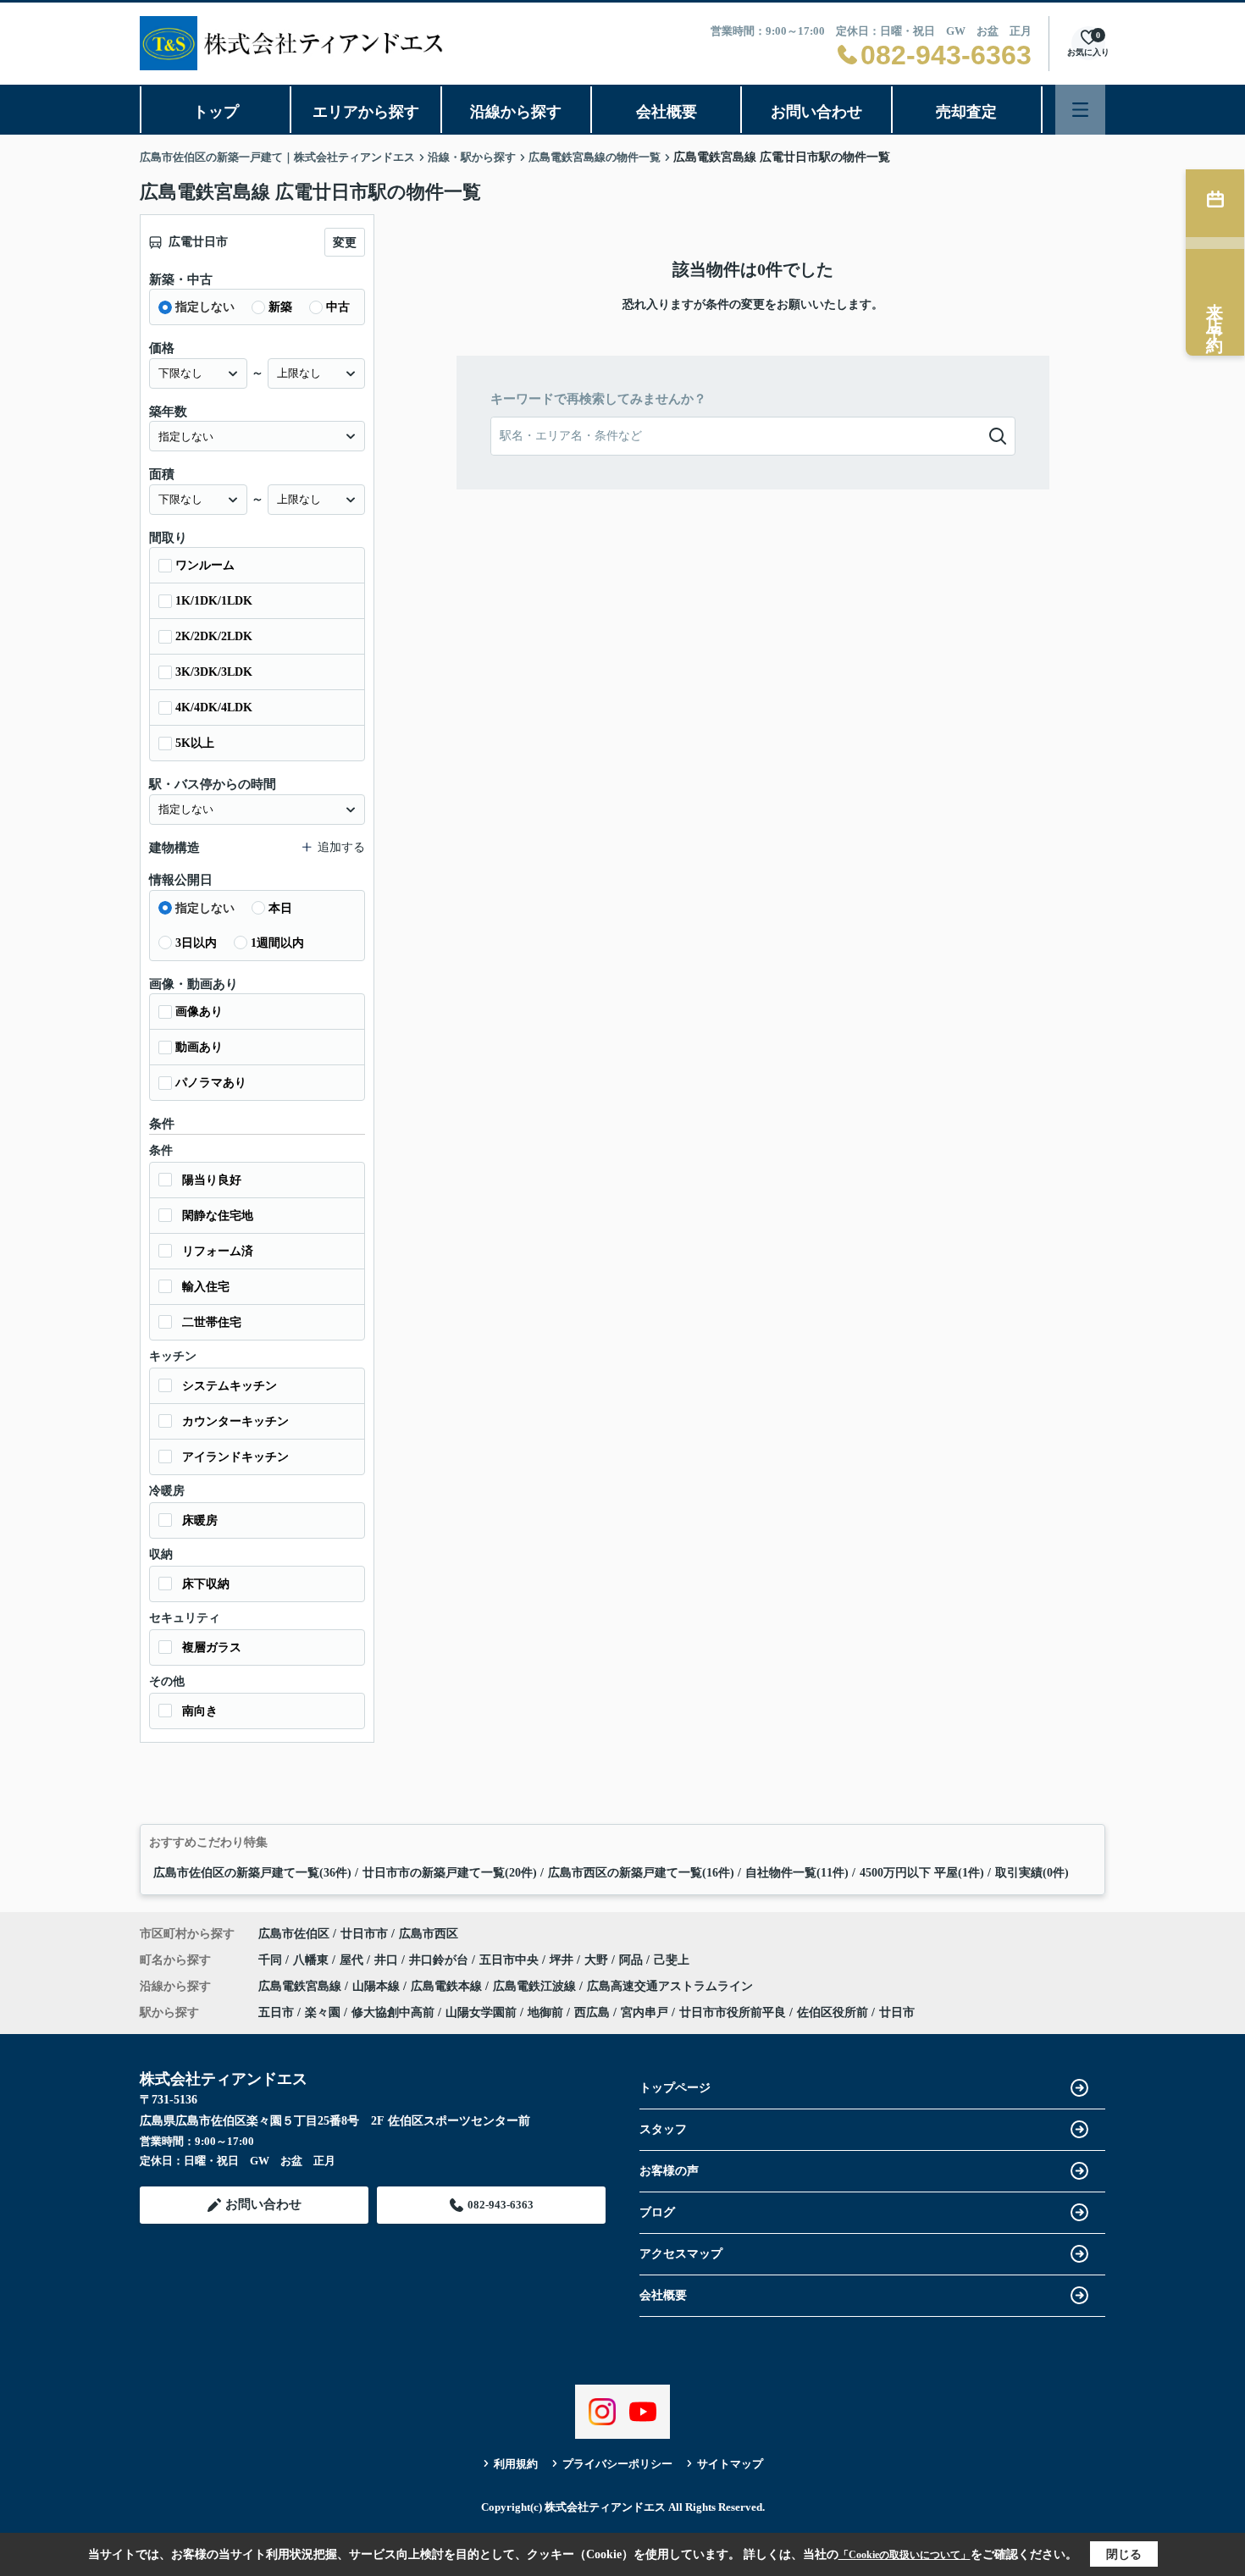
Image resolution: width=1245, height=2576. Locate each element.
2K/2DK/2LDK (214, 636)
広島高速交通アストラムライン (670, 1986)
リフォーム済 (218, 1251)
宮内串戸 (645, 2012)
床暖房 (200, 1520)
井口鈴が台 (440, 1960)
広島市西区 (429, 1934)
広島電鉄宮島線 (302, 1986)
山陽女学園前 (481, 2012)
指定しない (205, 307)
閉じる (1124, 2554)
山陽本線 (378, 1986)
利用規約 (516, 2464)
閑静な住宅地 (218, 1216)
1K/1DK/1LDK (214, 601)
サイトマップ (730, 2464)
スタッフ (663, 2129)
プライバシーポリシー (617, 2464)
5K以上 (195, 743)
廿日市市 (364, 1934)
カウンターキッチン (235, 1421)
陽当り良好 (212, 1180)
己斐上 (672, 1960)
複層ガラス (212, 1647)
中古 (338, 307)
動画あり (199, 1047)
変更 (345, 243)
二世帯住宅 (212, 1322)
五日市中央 (511, 1960)
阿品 (633, 1960)
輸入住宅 (206, 1287)
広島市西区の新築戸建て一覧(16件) (641, 1873)
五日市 (276, 2012)
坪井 (563, 1960)
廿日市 (897, 2012)
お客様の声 (669, 2171)
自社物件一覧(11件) (797, 1873)
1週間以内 (277, 943)
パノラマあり (211, 1083)
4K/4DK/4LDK (214, 708)
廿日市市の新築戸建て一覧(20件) (450, 1873)
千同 (272, 1960)
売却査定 (966, 112)
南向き (200, 1711)
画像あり (199, 1012)
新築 (280, 307)
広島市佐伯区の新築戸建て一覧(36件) (252, 1873)
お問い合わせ (816, 112)
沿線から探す (516, 112)
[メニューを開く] (1080, 110)
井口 (388, 1960)
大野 (598, 1960)
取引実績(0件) (1032, 1873)
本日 (280, 908)
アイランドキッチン (235, 1457)
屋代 (353, 1960)
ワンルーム (205, 565)
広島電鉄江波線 (536, 1986)
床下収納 (206, 1584)
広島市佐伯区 (294, 1934)
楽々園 (323, 2012)
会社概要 (667, 112)
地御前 (545, 2012)
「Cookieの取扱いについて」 (905, 2555)
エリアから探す (366, 112)
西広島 (592, 2012)
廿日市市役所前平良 (733, 2012)
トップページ (675, 2088)
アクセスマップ (681, 2254)
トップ (216, 112)
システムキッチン (230, 1386)
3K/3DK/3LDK (214, 672)
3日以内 (196, 943)
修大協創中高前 (393, 2012)
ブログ (657, 2212)
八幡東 (313, 1960)
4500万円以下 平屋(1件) (922, 1873)
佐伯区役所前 (833, 2012)
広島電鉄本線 (448, 1986)
